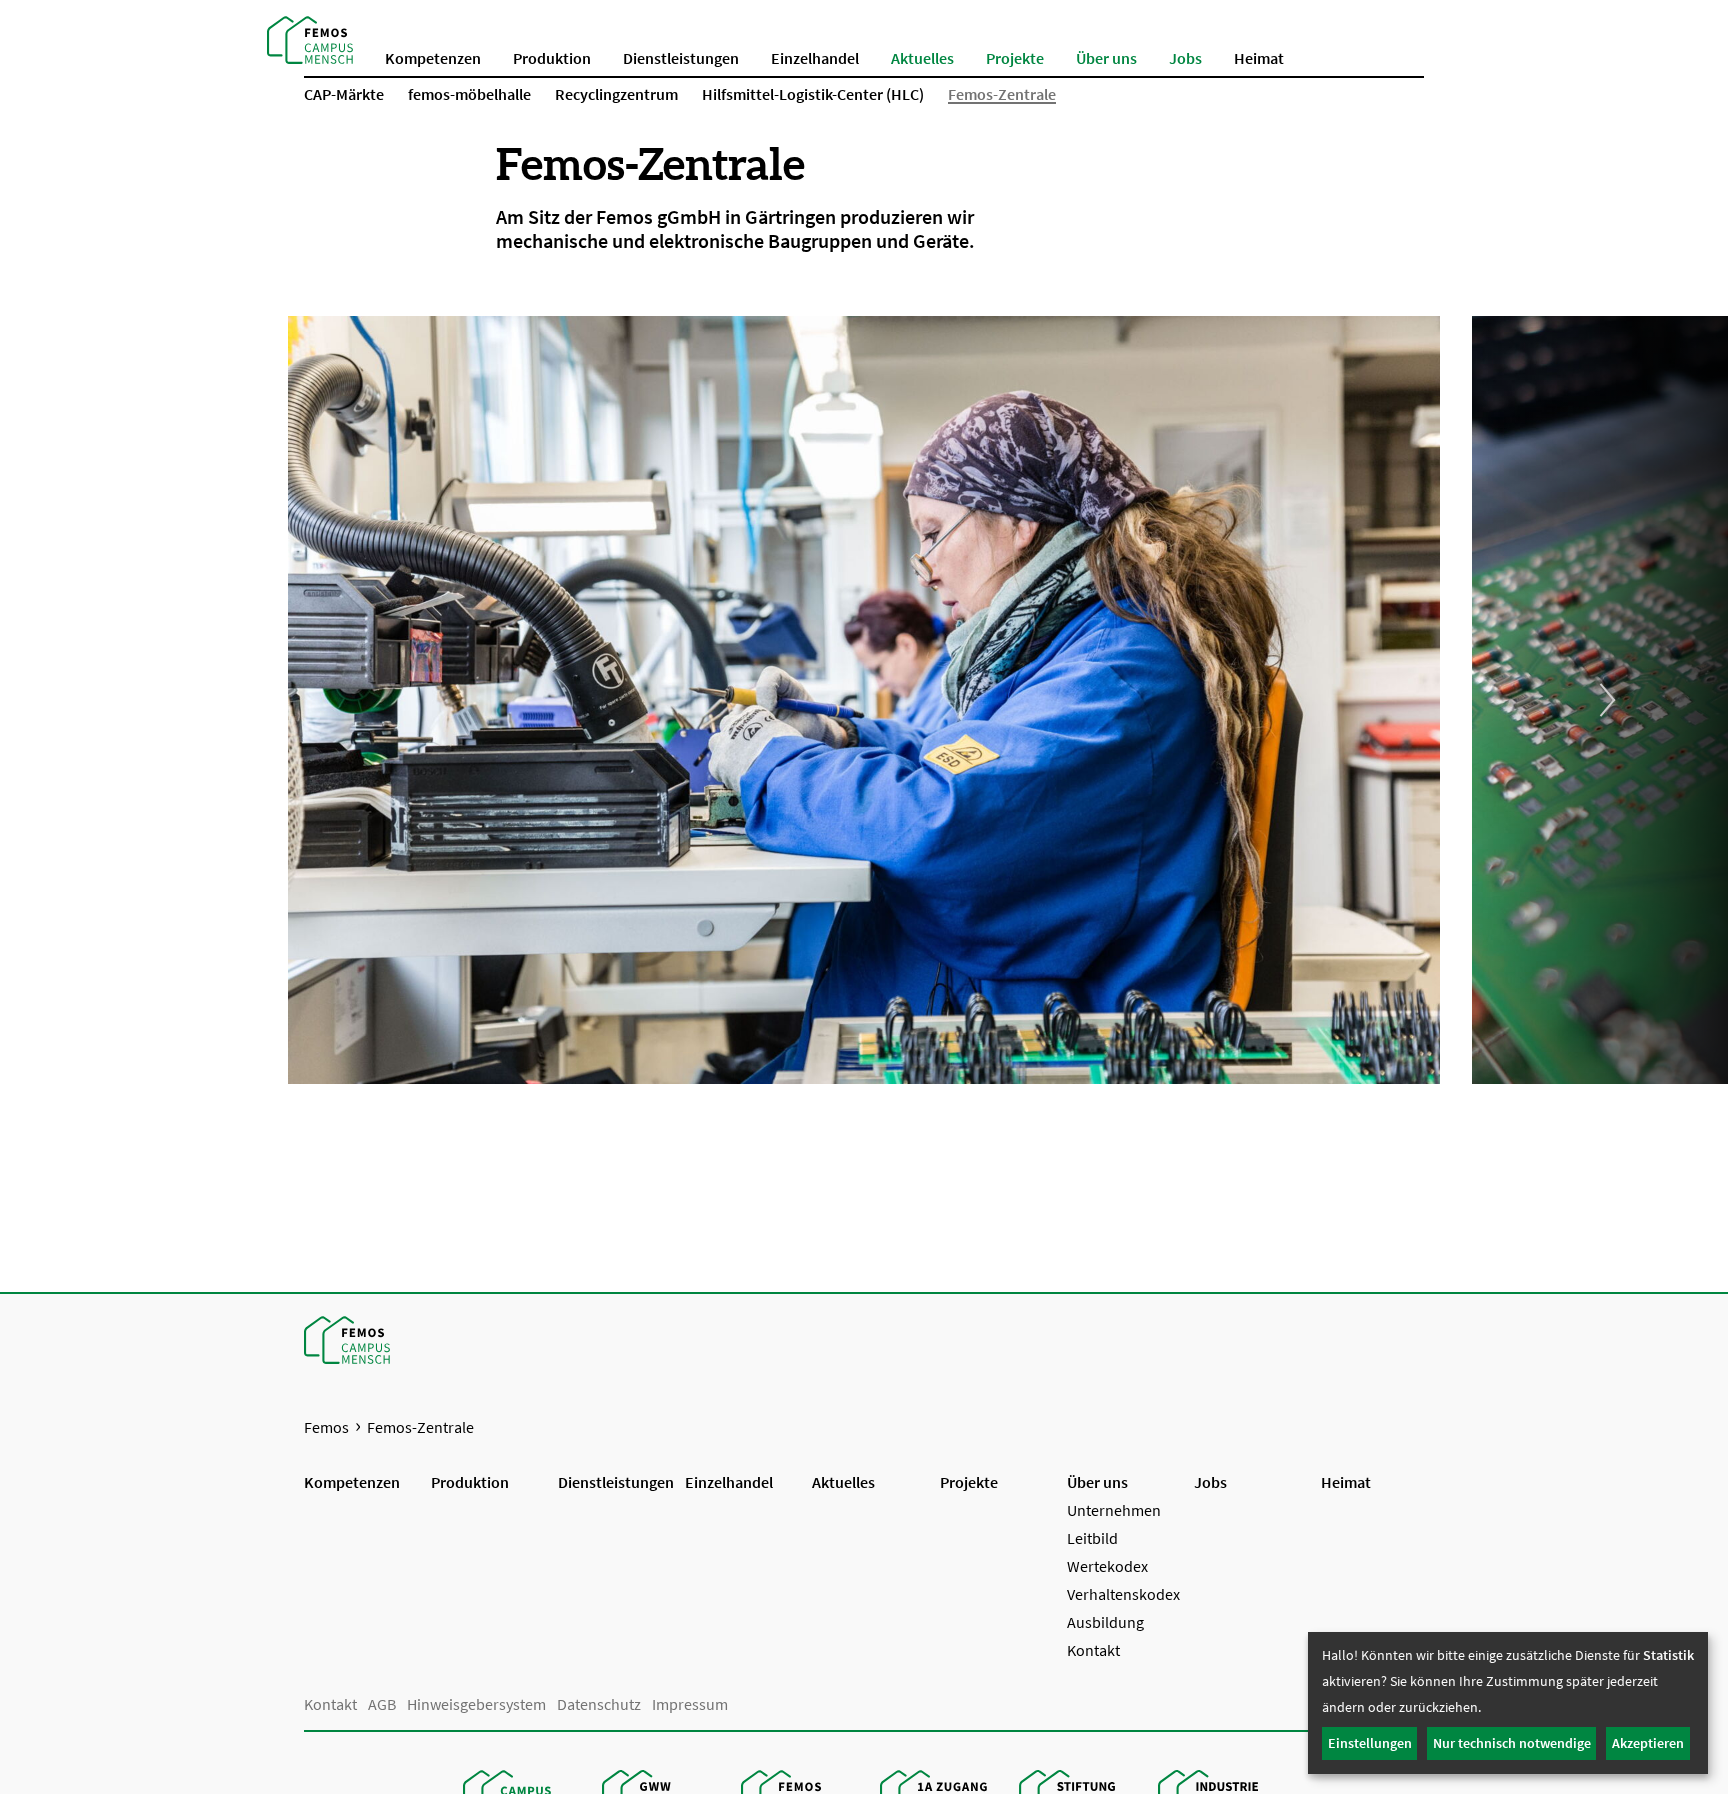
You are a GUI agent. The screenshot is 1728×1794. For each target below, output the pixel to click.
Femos (326, 1427)
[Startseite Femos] (310, 38)
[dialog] (1508, 1703)
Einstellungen (1370, 1743)
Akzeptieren (1648, 1743)
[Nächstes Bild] (1600, 700)
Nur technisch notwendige (1512, 1743)
